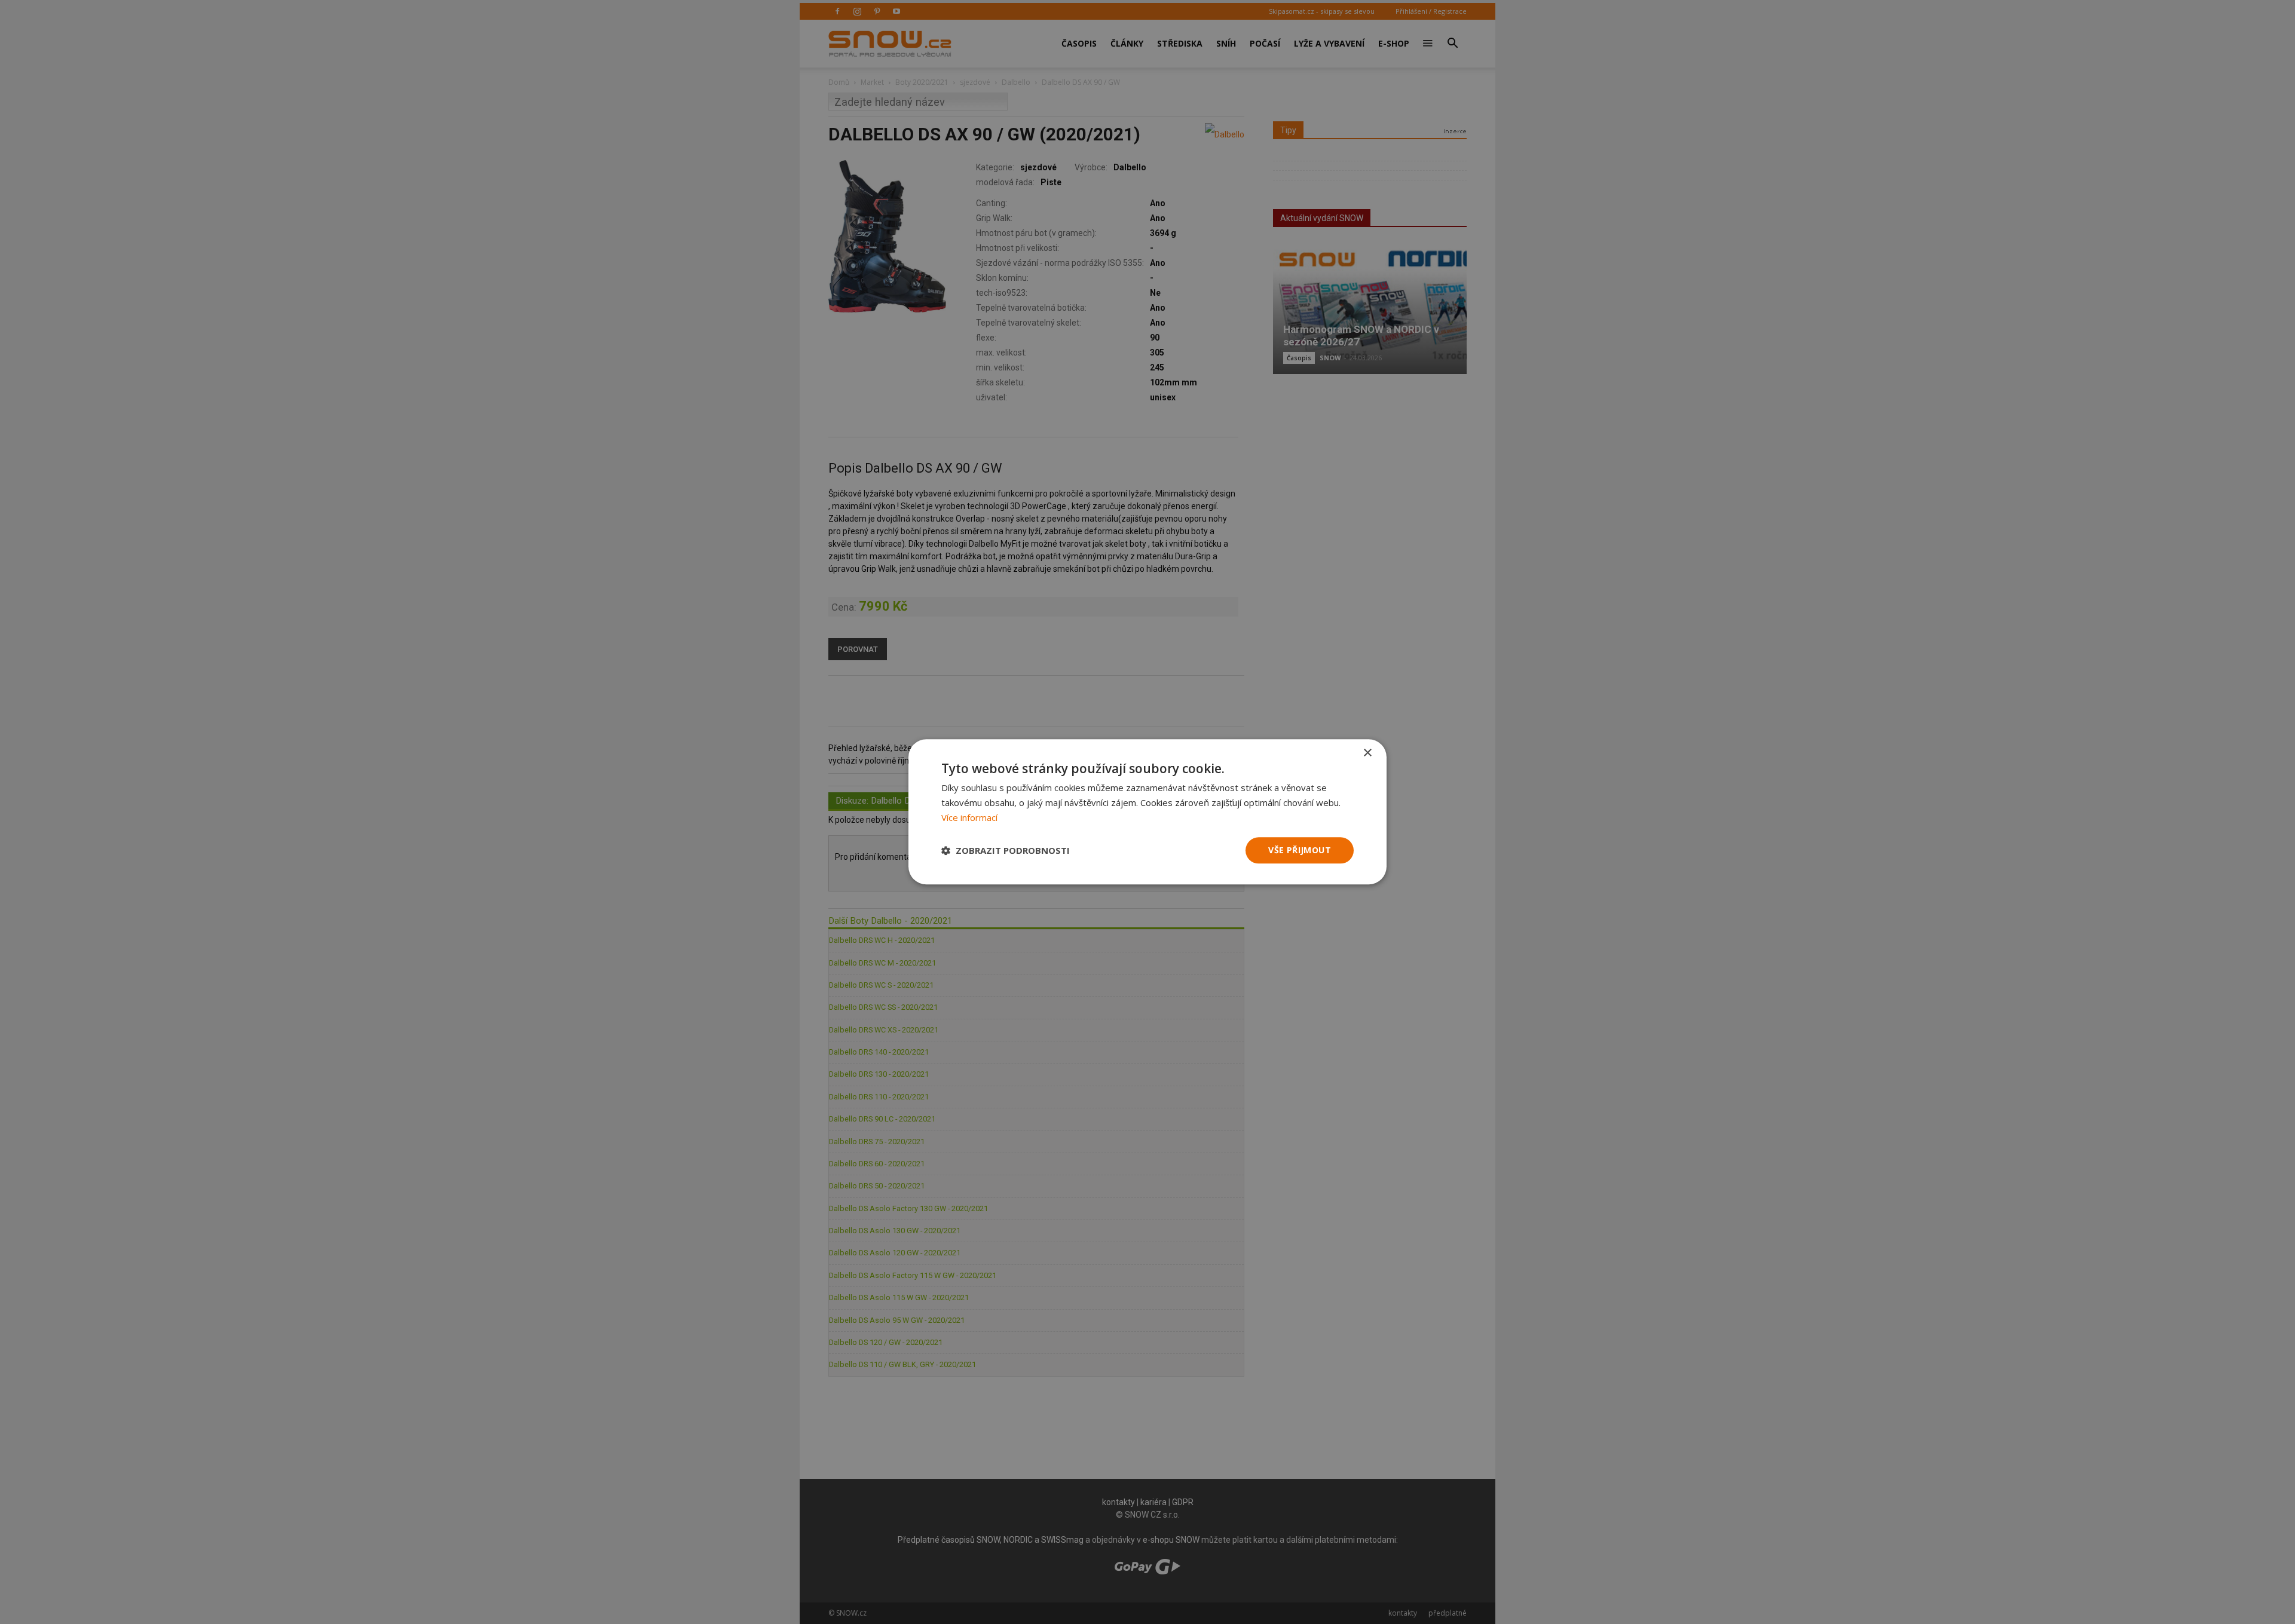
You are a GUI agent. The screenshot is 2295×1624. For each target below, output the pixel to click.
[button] (1006, 850)
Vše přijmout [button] (1300, 850)
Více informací (969, 817)
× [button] (1367, 753)
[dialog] (1147, 812)
